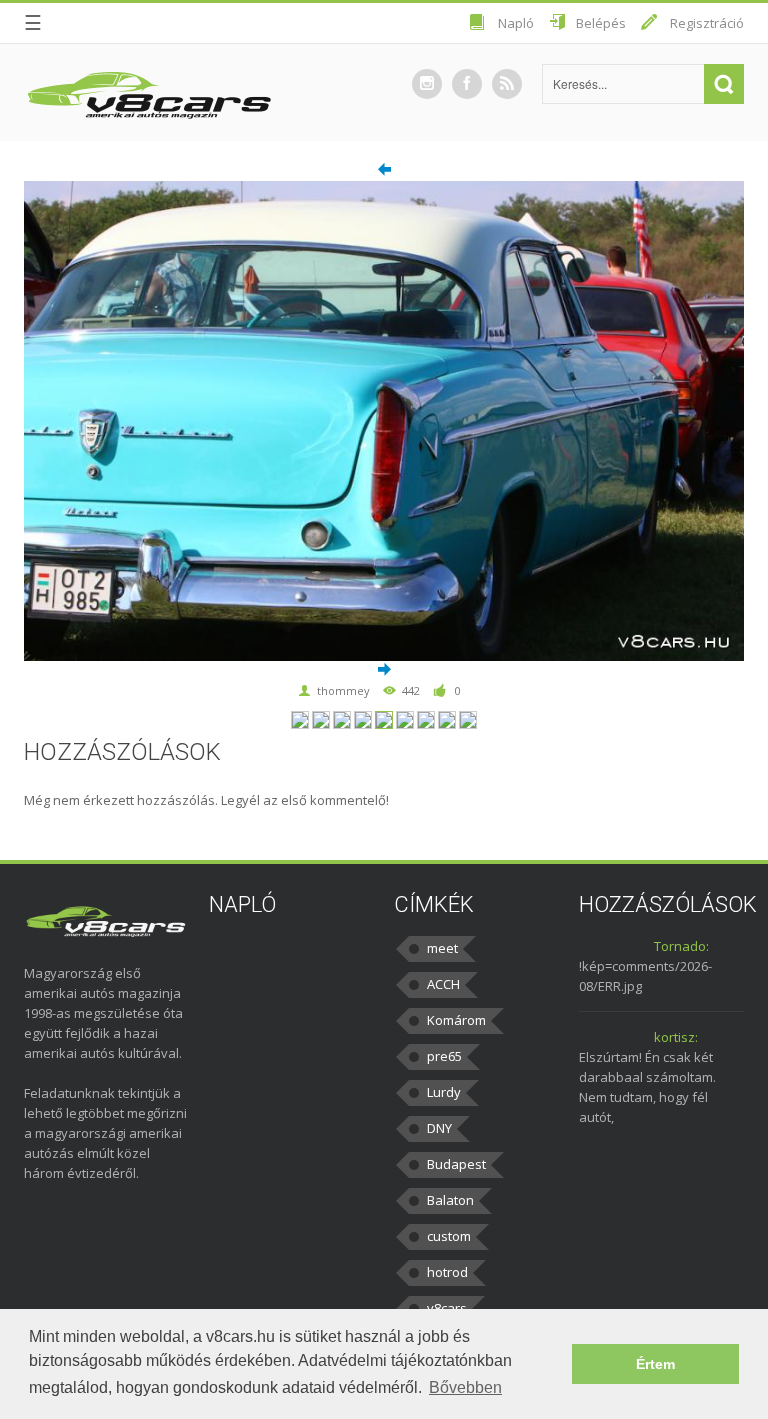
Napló (516, 23)
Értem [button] (655, 1364)
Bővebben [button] (465, 1387)
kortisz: (676, 1037)
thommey (343, 690)
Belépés (601, 23)
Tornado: (681, 946)
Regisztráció (707, 23)
